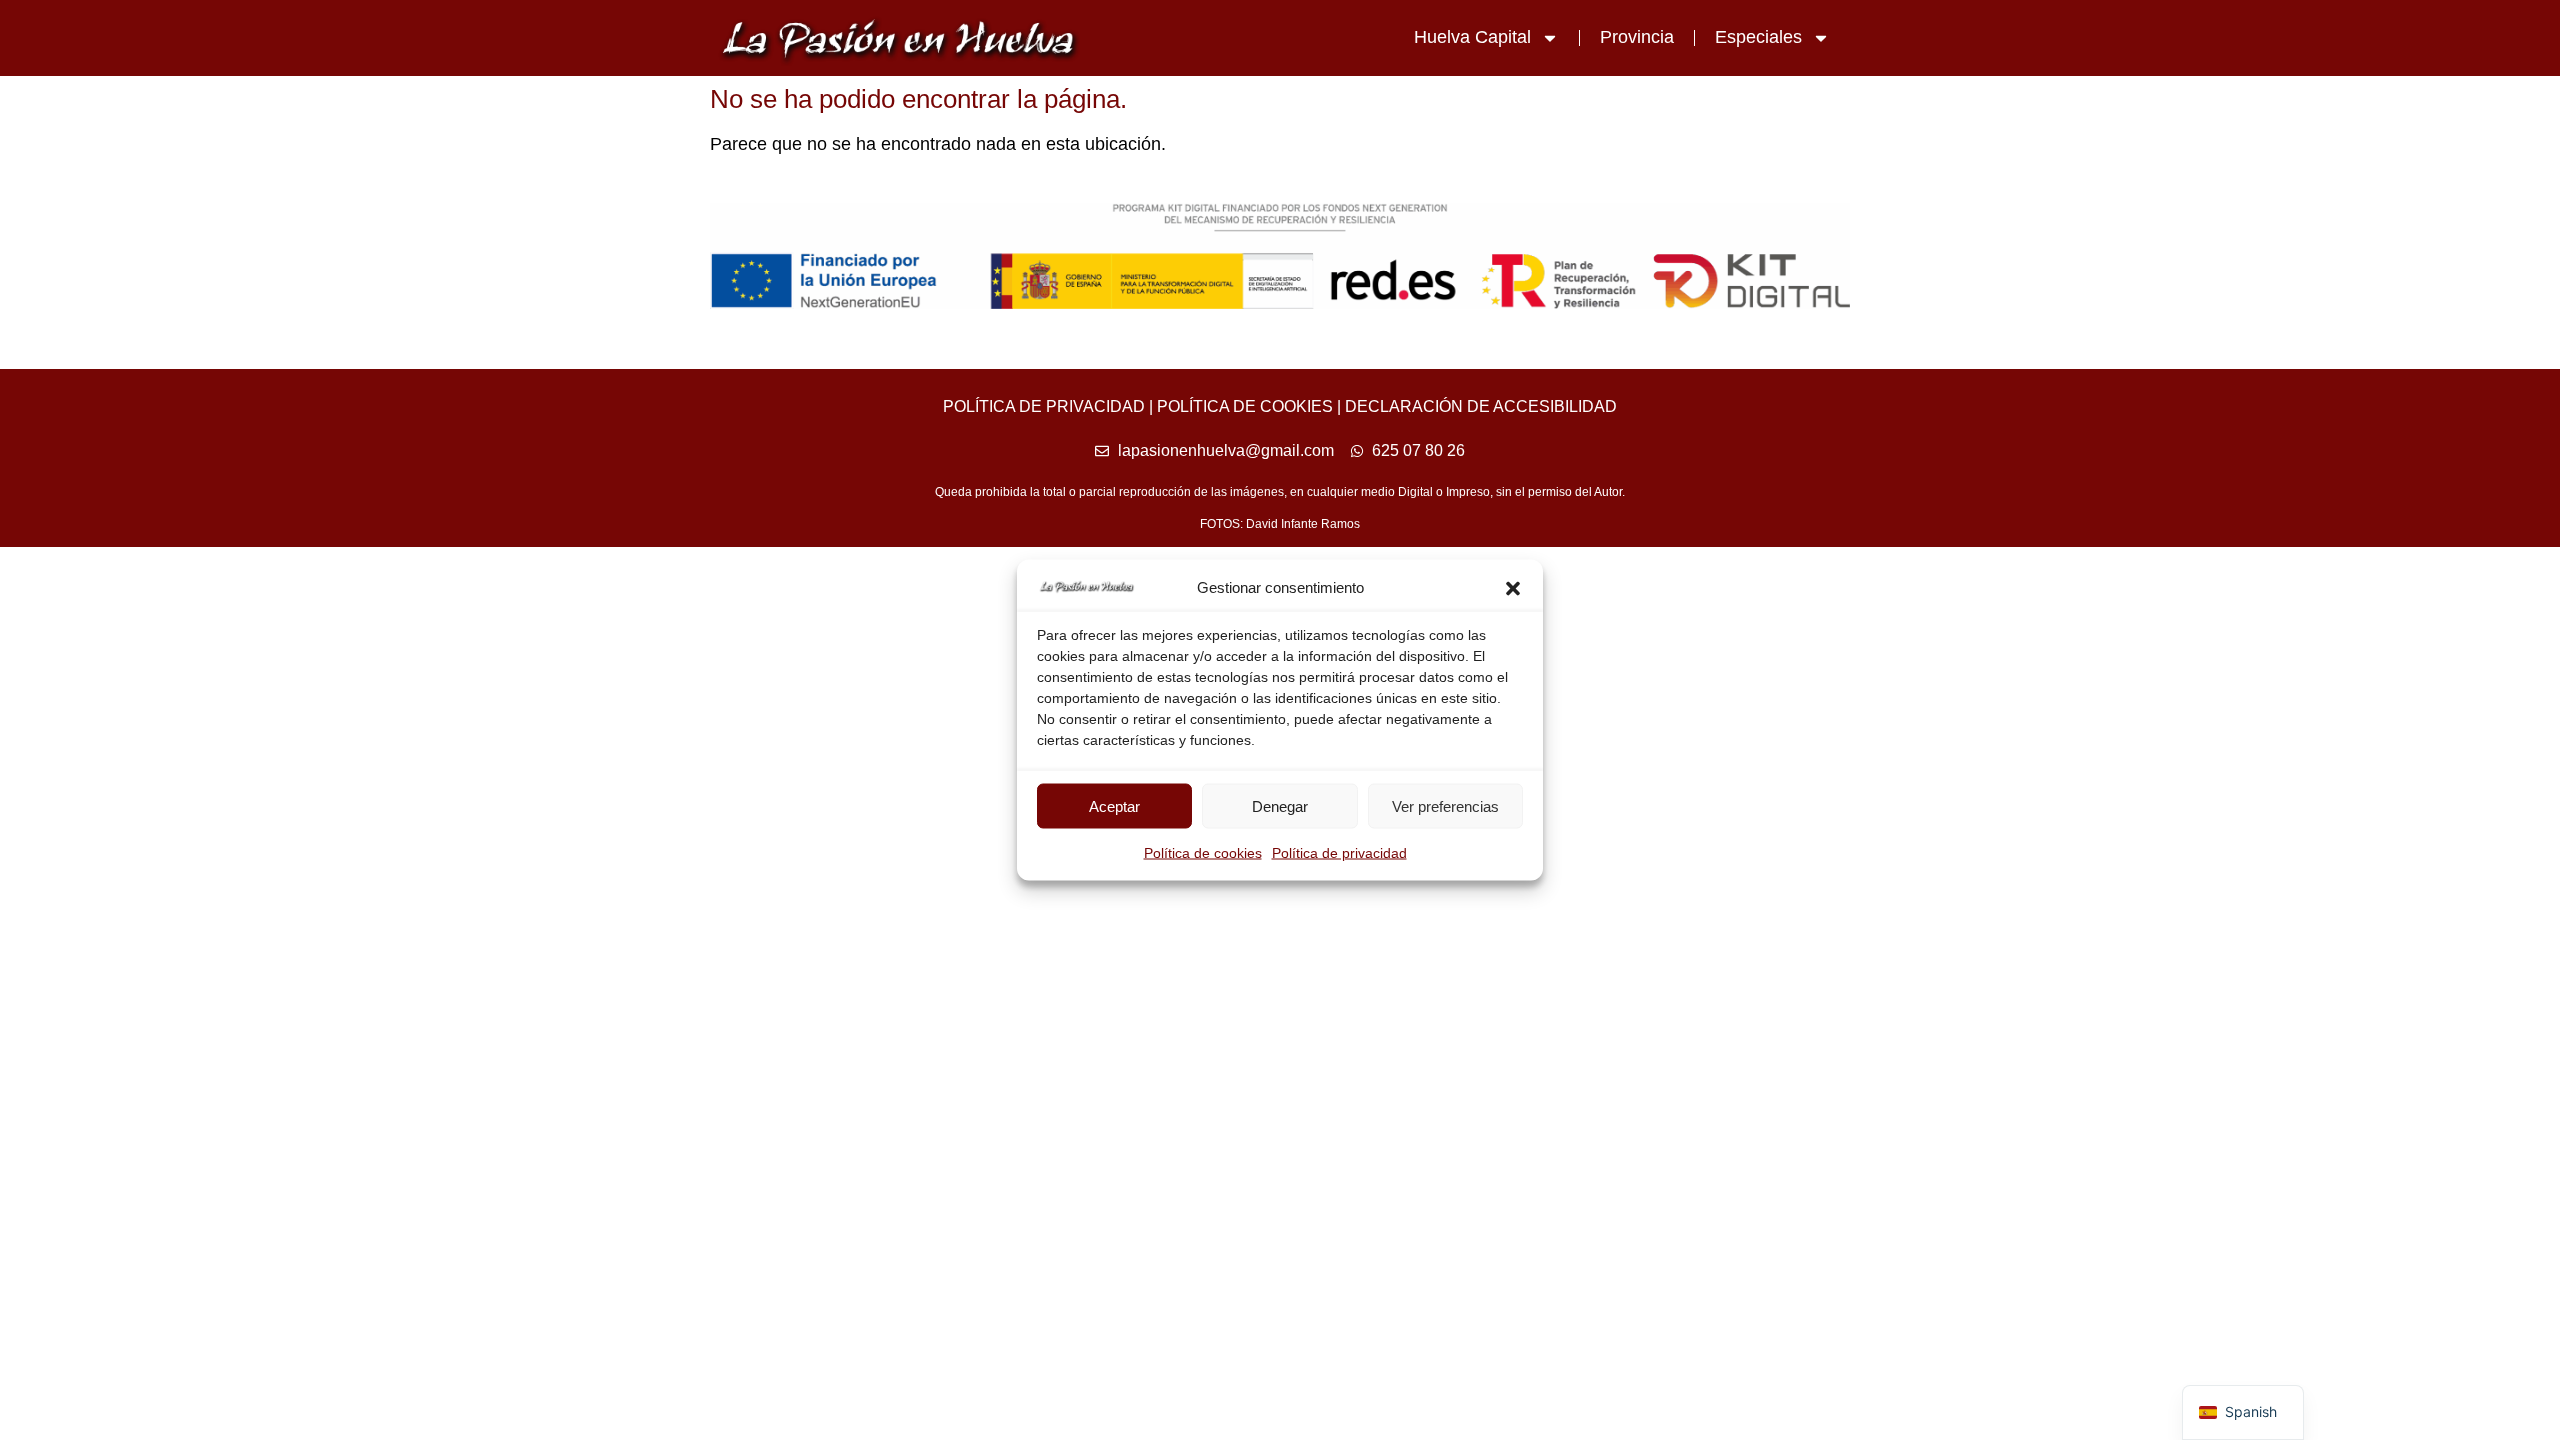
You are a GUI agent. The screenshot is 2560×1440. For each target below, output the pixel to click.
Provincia (1637, 37)
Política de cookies (1203, 853)
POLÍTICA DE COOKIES (1245, 406)
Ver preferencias (1445, 805)
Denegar (1280, 805)
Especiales (1758, 37)
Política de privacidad (1339, 853)
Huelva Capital (1472, 37)
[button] (1513, 588)
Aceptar (1114, 805)
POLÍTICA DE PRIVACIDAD (1044, 406)
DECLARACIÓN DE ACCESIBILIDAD (1481, 406)
